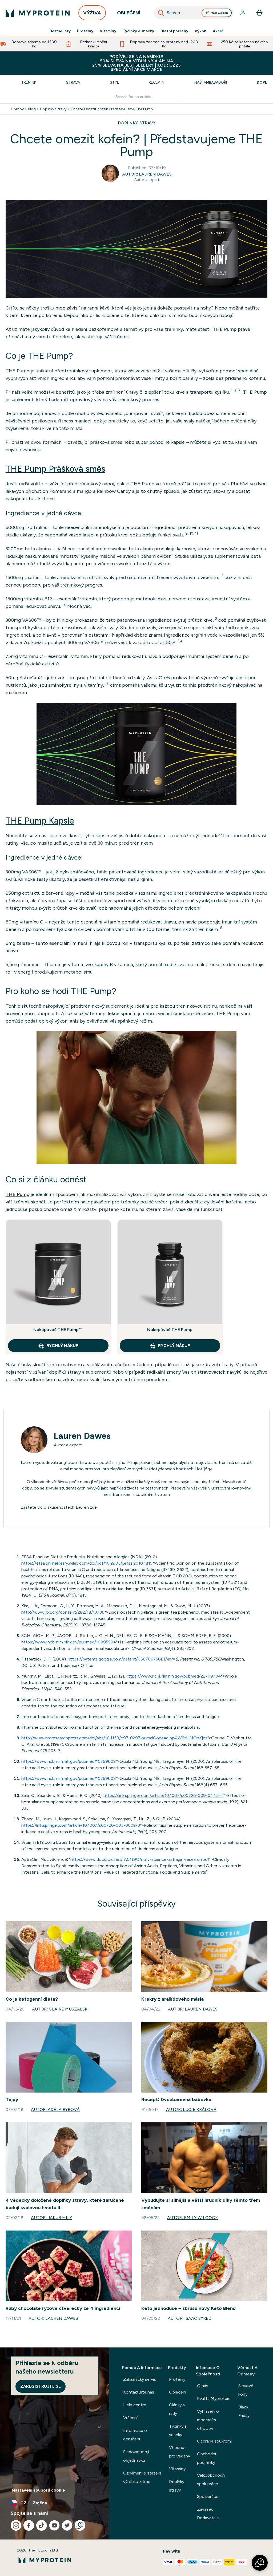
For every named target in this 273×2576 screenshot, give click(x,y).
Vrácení (130, 2418)
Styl (114, 82)
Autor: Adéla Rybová (55, 2109)
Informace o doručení (135, 2435)
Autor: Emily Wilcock (192, 2218)
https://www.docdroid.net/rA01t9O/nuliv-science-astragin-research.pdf (140, 1859)
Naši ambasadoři (211, 82)
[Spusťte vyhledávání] (161, 13)
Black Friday (244, 2411)
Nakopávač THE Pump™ (58, 1330)
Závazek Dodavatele (208, 2514)
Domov (17, 109)
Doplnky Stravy (53, 109)
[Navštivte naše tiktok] (42, 2525)
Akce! (218, 31)
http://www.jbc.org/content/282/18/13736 (63, 1612)
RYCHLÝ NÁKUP (62, 1346)
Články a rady (177, 2409)
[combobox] (194, 13)
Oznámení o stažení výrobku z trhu (142, 2477)
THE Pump (225, 329)
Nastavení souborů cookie (38, 2490)
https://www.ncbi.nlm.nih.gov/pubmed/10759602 (69, 1761)
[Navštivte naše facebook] (29, 2525)
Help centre (135, 2405)
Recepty (157, 82)
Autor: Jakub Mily (51, 2218)
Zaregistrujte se (41, 2386)
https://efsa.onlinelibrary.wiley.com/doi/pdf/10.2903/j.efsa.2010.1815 (87, 1563)
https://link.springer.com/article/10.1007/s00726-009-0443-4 (163, 1795)
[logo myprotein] (38, 13)
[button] (260, 2563)
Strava (73, 82)
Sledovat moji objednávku (136, 2456)
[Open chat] (80, 2525)
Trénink (29, 82)
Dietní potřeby (174, 31)
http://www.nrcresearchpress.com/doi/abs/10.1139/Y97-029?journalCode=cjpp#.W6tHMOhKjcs (114, 1738)
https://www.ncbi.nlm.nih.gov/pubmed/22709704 (173, 1676)
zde (93, 1507)
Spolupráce (208, 2496)
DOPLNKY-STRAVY (137, 123)
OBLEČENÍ (129, 13)
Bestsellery (60, 31)
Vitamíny (108, 31)
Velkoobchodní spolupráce (211, 2479)
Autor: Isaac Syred (190, 2318)
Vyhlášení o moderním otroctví (208, 2420)
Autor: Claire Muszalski (60, 2009)
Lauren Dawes (82, 1436)
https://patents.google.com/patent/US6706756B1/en (120, 1659)
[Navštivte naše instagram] (16, 2525)
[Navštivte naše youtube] (54, 2525)
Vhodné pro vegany (180, 2452)
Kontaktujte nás (139, 2392)
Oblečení (178, 2392)
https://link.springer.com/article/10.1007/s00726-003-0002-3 (81, 1825)
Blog (32, 109)
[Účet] (243, 13)
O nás (203, 2386)
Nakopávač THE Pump (170, 1330)
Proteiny (85, 31)
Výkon (200, 31)
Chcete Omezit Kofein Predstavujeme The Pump (112, 109)
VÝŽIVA (92, 13)
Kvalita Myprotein (214, 2398)
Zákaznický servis (140, 2379)
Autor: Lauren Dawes (147, 174)
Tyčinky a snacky (138, 31)
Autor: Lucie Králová (191, 2109)
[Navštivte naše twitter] (67, 2525)
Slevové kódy (246, 2390)
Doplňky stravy (177, 2486)
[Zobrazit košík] (259, 13)
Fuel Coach (219, 13)
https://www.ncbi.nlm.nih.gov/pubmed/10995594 (69, 1642)
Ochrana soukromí (214, 2441)
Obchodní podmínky (206, 2458)
